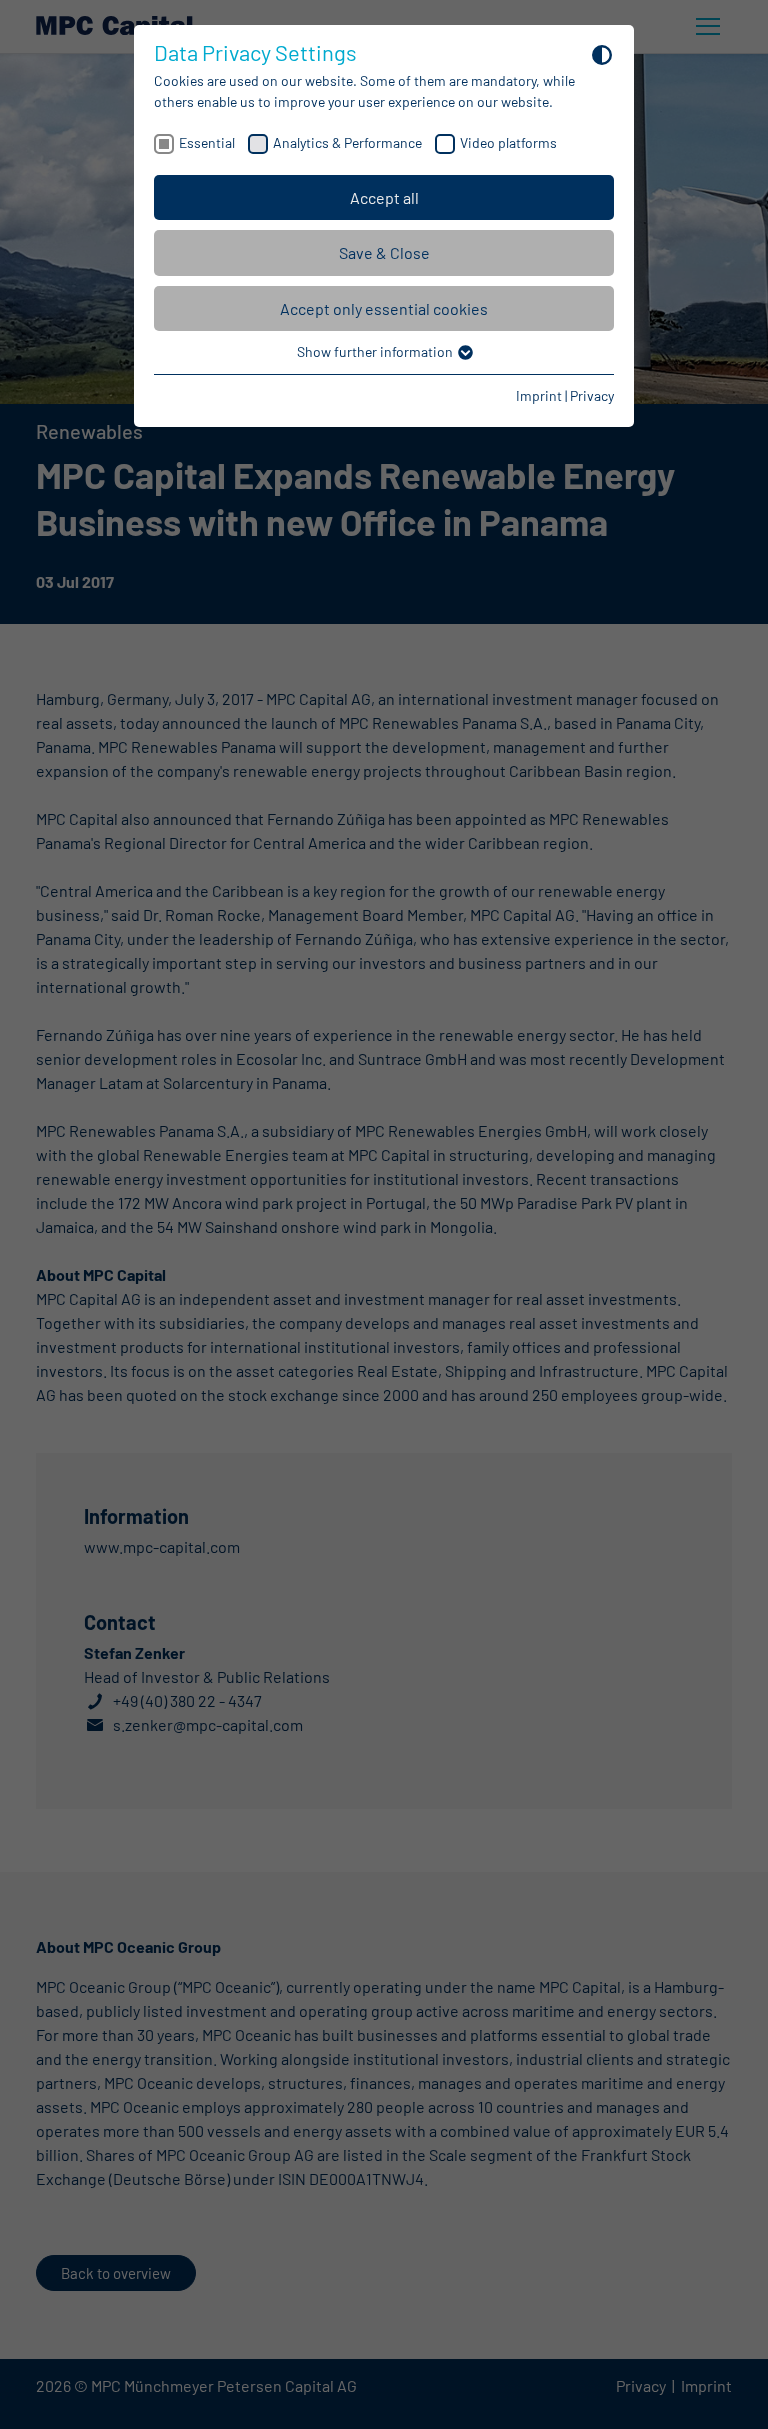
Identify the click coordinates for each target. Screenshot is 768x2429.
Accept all (384, 197)
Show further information (376, 351)
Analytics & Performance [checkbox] (347, 142)
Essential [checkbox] (207, 142)
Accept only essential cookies (384, 308)
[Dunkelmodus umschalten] (602, 54)
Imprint (539, 395)
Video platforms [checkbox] (508, 142)
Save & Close (384, 252)
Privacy (592, 395)
